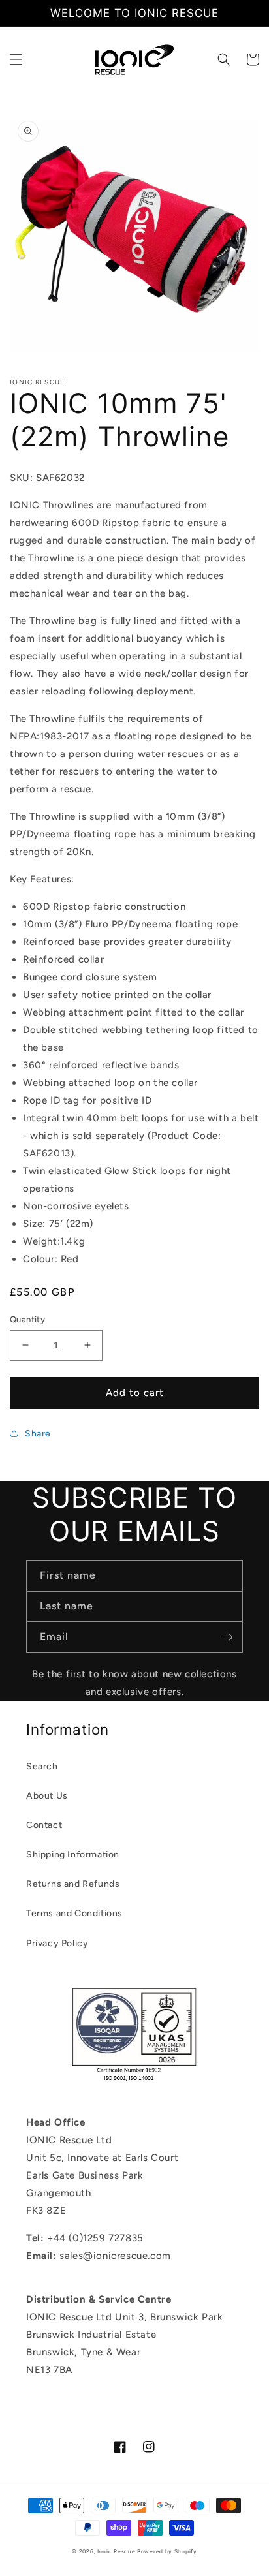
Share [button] (38, 1434)
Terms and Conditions (74, 1913)
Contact (44, 1825)
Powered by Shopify (167, 2551)
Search (42, 1766)
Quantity (27, 1319)
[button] (16, 59)
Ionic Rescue (116, 2551)
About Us (47, 1796)
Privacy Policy (57, 1943)
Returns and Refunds (73, 1884)
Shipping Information (73, 1854)
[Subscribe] (228, 1637)
